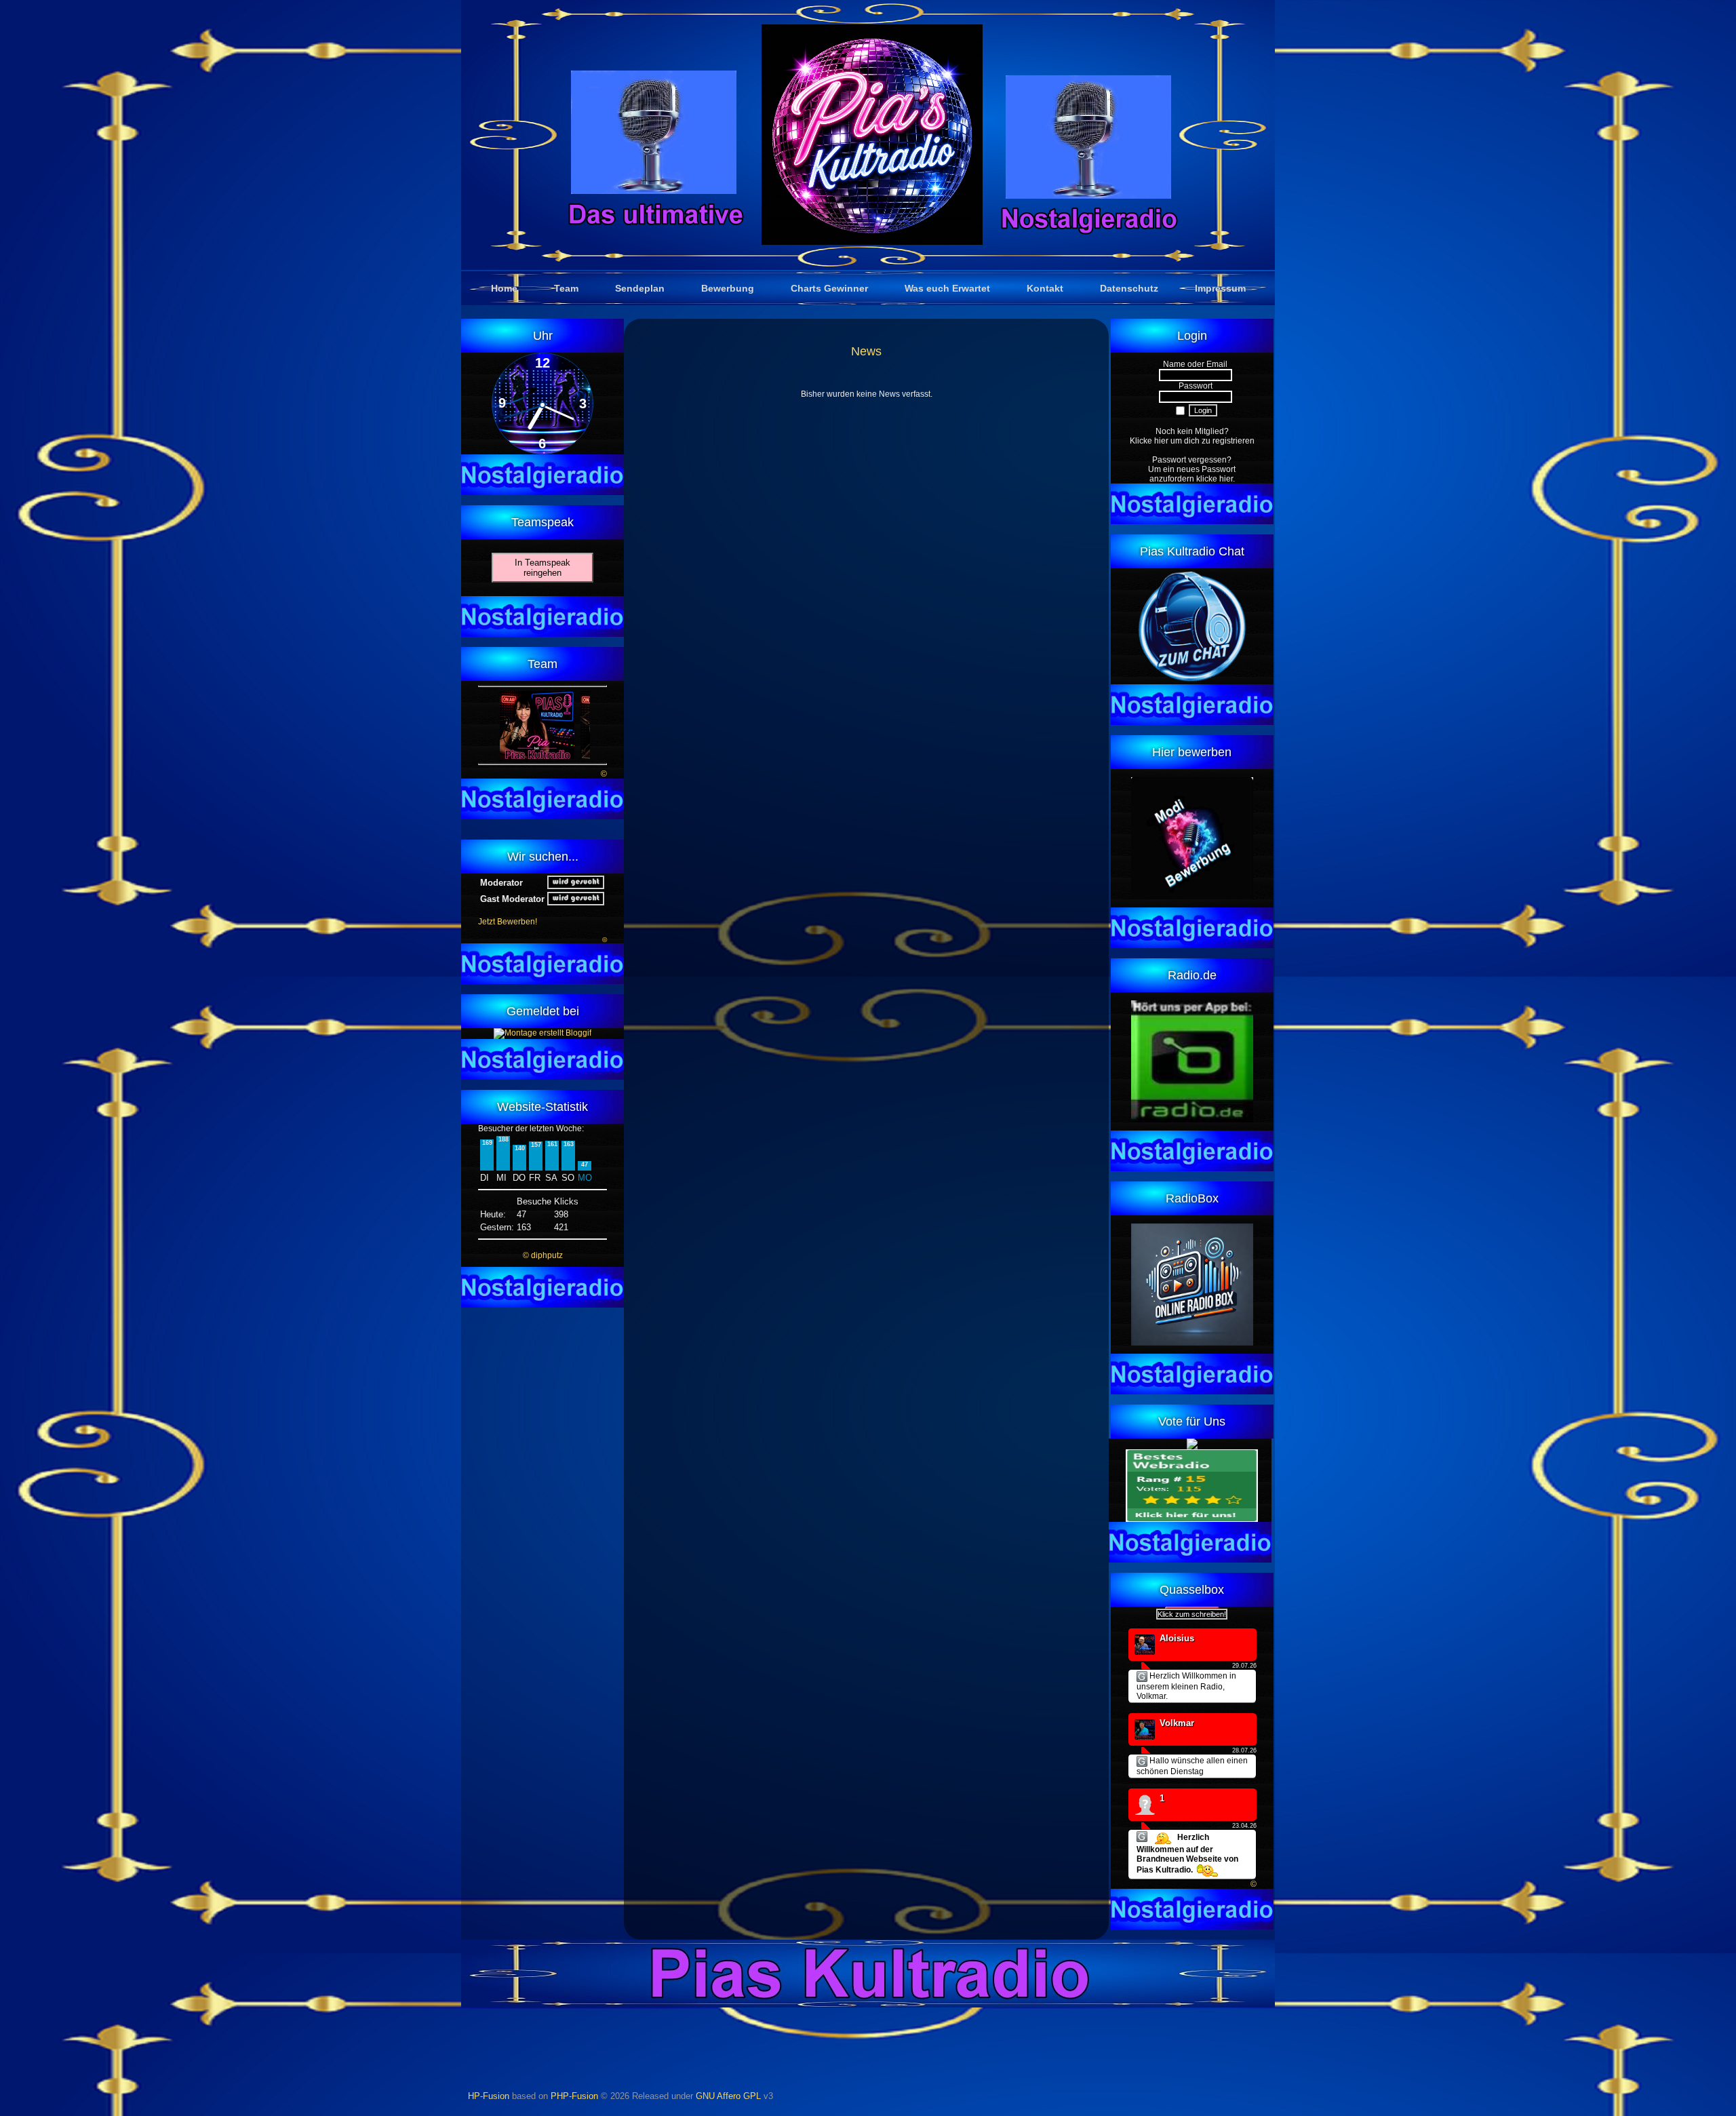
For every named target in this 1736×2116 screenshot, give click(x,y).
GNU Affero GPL (728, 2096)
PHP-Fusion (574, 2096)
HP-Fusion (489, 2096)
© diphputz (543, 1255)
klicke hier (1215, 479)
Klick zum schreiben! (1192, 1614)
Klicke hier (1149, 441)
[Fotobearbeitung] (542, 1033)
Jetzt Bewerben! (508, 922)
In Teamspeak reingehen (542, 568)
